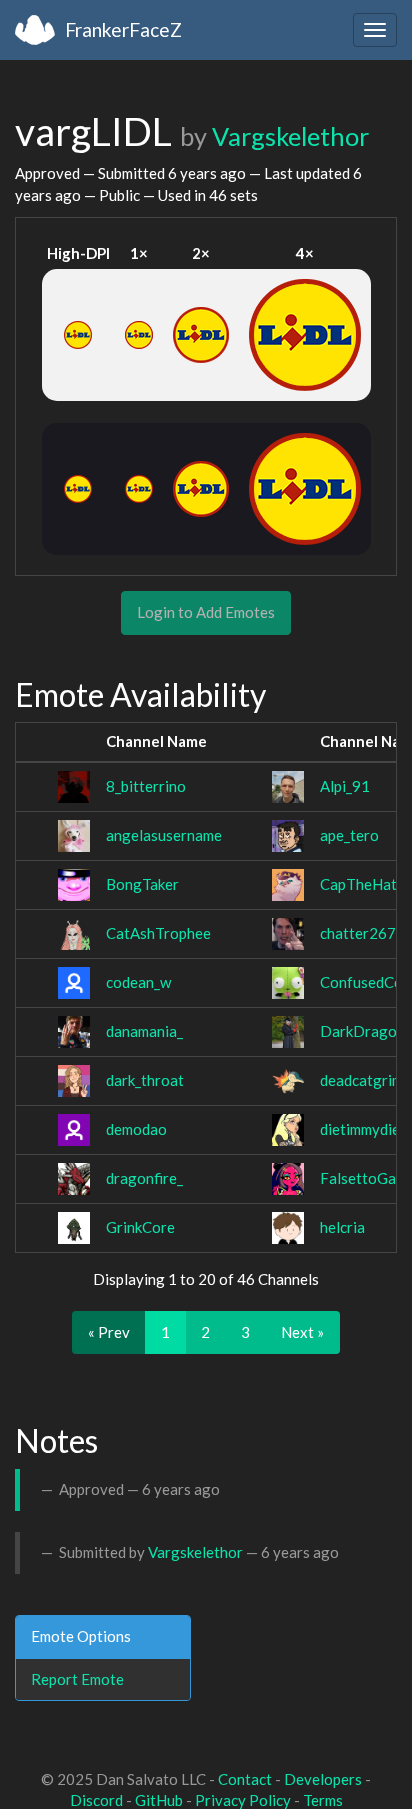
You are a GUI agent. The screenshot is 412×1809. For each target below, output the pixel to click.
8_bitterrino (146, 786)
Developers (323, 1779)
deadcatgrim (361, 1080)
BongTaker (142, 884)
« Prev (109, 1332)
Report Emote (77, 1679)
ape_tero (349, 835)
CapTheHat (358, 884)
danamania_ (144, 1031)
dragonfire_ (144, 1178)
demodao (136, 1129)
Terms (323, 1800)
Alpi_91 (345, 786)
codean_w (138, 982)
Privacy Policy (243, 1800)
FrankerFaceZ (123, 29)
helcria (342, 1227)
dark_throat (145, 1080)
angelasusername (164, 835)
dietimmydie (360, 1129)
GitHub (159, 1800)
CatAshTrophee (158, 933)
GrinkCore (140, 1227)
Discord (96, 1800)
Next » (302, 1332)
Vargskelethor (290, 136)
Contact (245, 1779)
